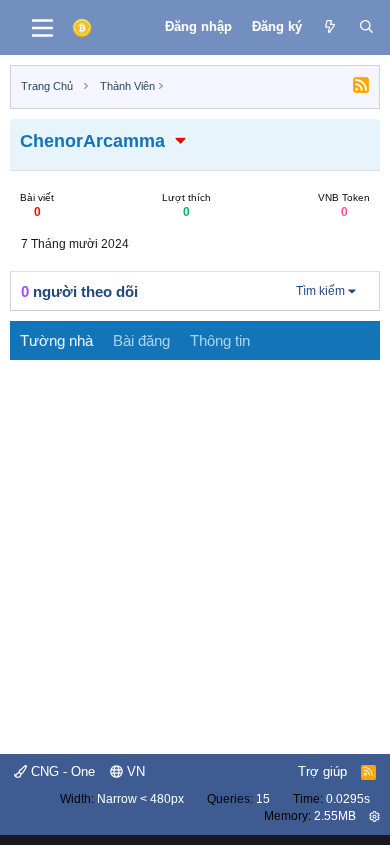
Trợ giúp (322, 771)
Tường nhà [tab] (56, 340)
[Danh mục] (42, 28)
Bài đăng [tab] (141, 340)
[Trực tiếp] (330, 27)
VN (134, 771)
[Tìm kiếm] (366, 27)
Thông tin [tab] (220, 340)
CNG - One (61, 771)
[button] (181, 141)
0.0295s (348, 799)
